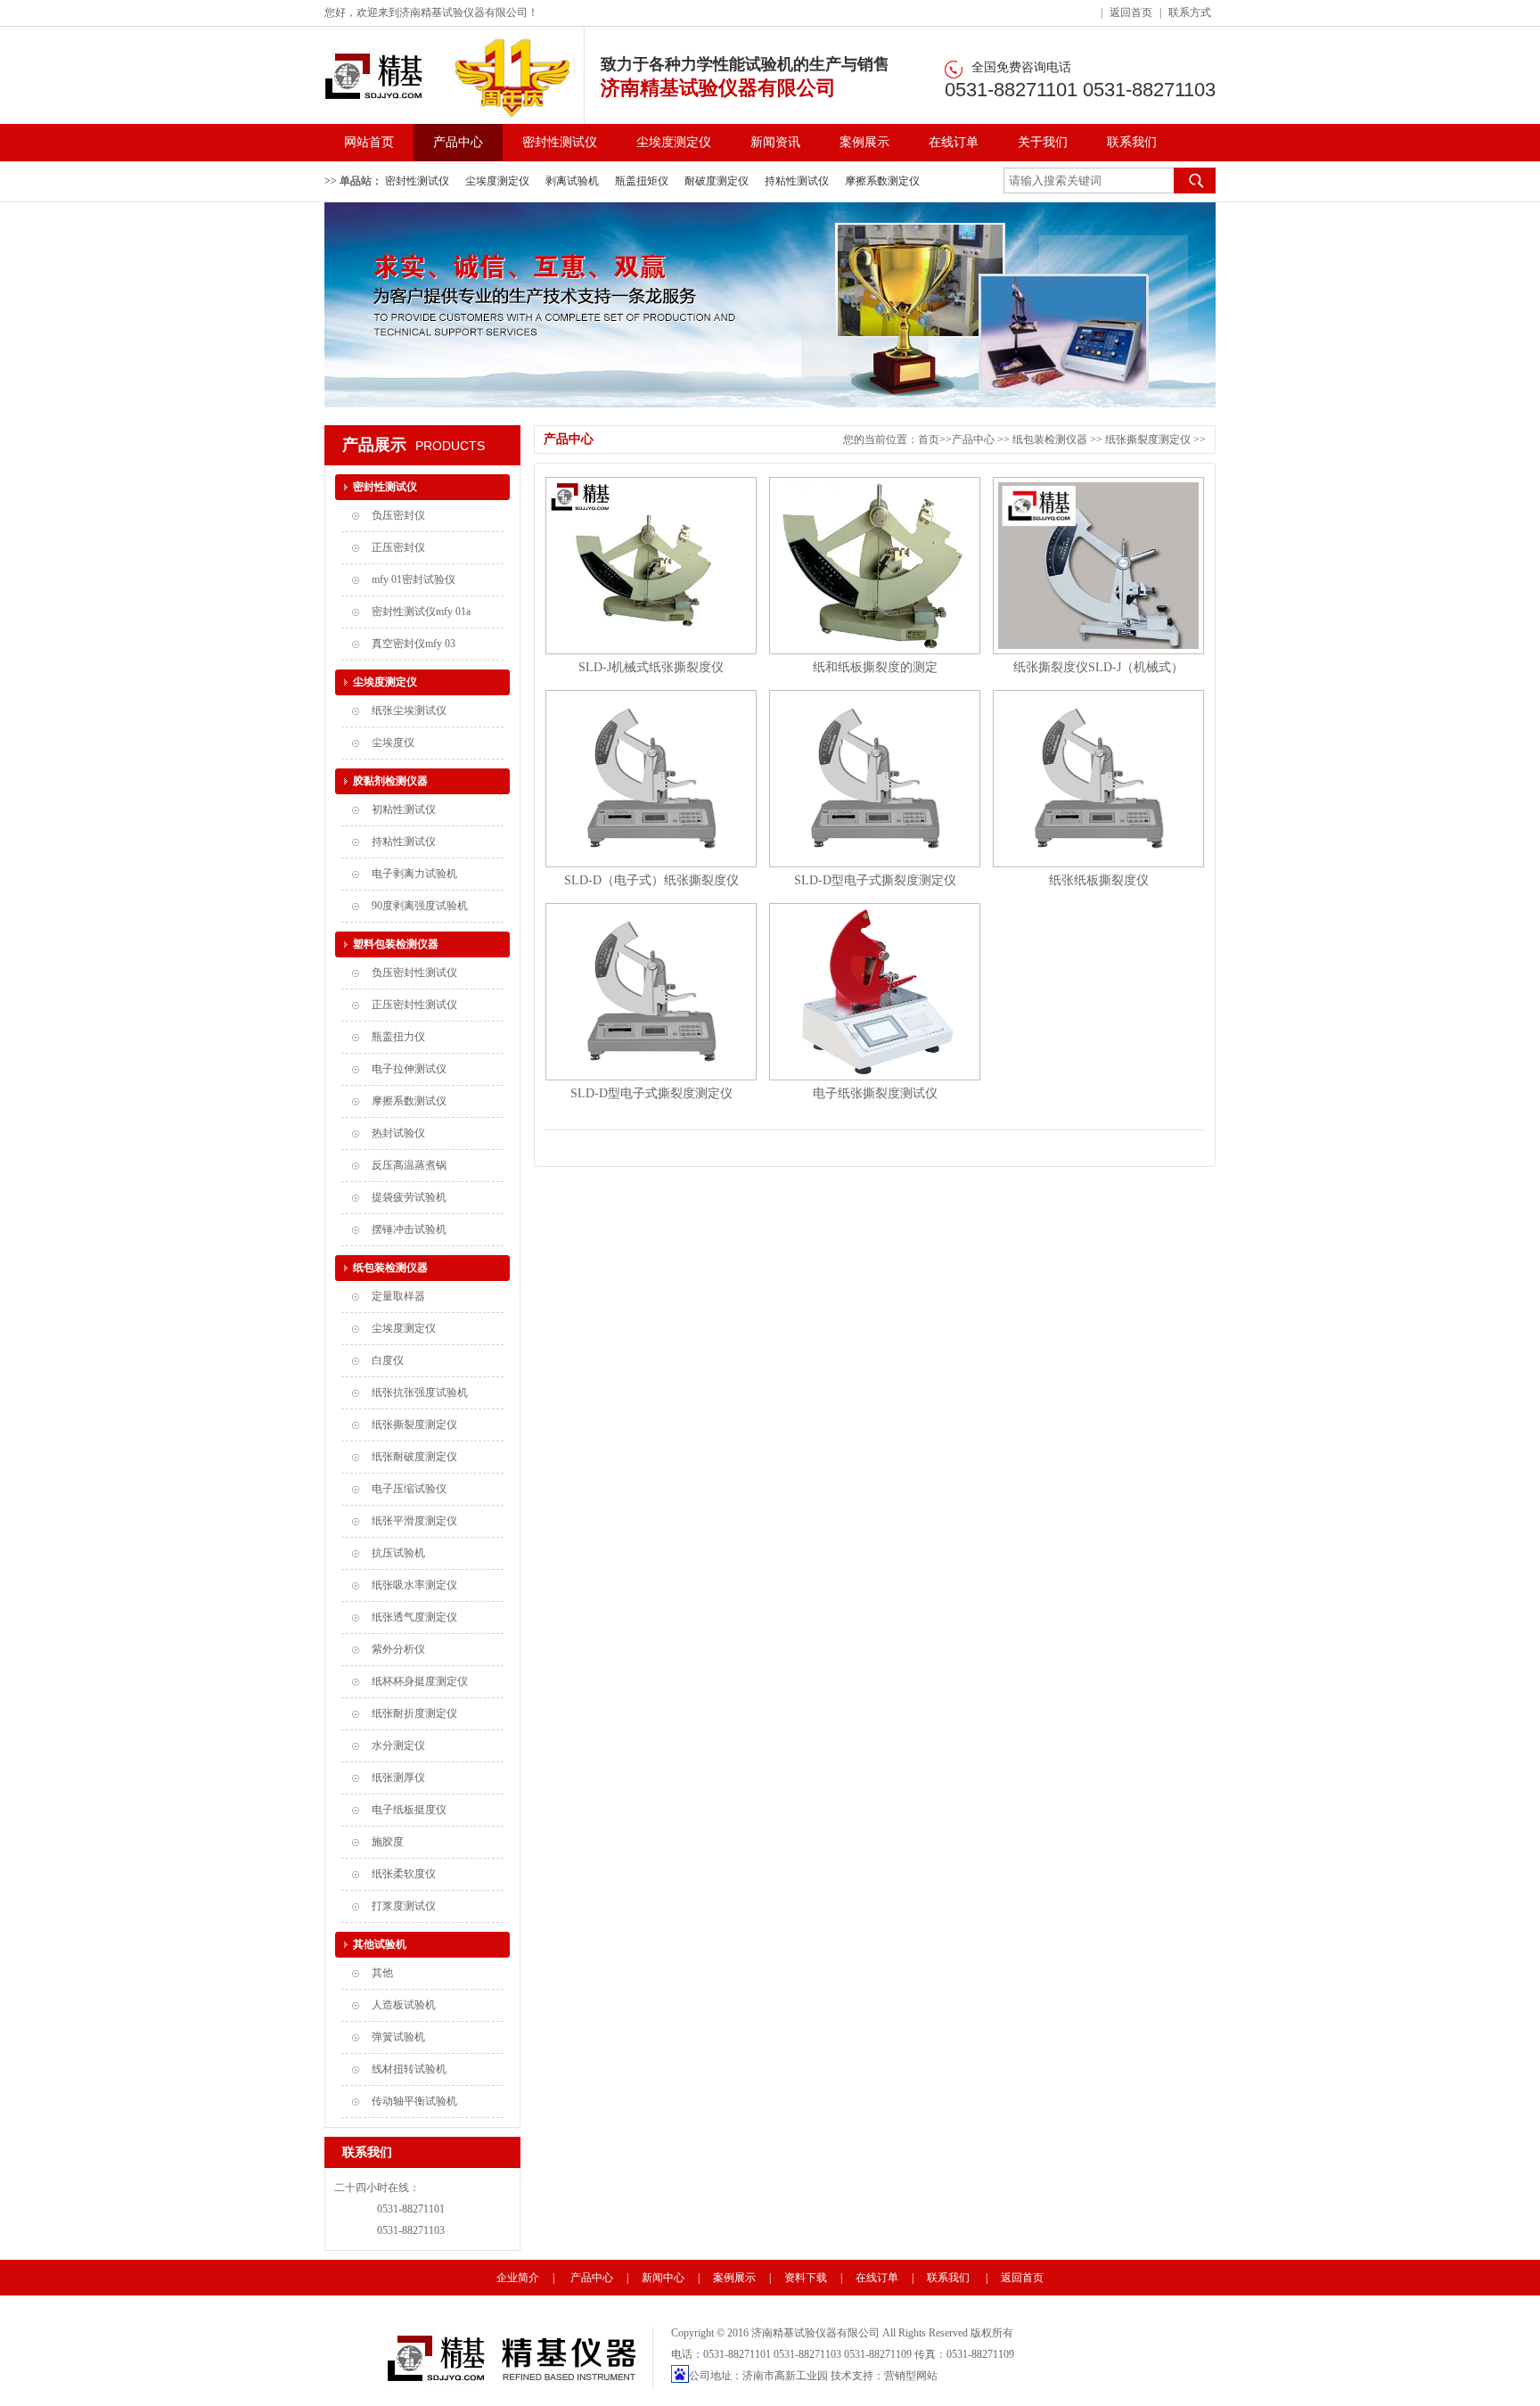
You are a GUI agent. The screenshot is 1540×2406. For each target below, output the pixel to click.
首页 (929, 439)
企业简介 (518, 2278)
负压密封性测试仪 (414, 973)
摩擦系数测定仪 (882, 181)
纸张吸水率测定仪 (414, 1585)
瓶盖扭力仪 (398, 1037)
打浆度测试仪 (404, 1906)
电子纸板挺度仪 (409, 1810)
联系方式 (1190, 12)
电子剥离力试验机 (414, 874)
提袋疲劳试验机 (409, 1197)
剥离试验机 (572, 181)
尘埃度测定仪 (674, 142)
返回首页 (1131, 12)
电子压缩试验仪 (409, 1489)
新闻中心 (663, 2278)
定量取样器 (398, 1296)
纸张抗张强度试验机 (420, 1392)
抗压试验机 (398, 1553)
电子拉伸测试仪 (409, 1069)
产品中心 (458, 142)
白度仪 (388, 1360)
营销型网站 (911, 2376)
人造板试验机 (404, 2005)
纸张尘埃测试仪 (409, 710)
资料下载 (806, 2278)
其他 (382, 1973)
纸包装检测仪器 (390, 1268)
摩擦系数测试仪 (409, 1101)
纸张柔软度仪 (404, 1874)
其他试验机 (380, 1944)
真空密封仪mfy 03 (414, 644)
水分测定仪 (398, 1745)
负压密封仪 (398, 515)
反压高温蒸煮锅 (409, 1165)
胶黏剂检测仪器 (390, 781)
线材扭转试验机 (409, 2069)
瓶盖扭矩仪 (642, 181)
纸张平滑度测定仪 (414, 1521)
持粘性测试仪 (797, 181)
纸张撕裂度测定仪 (414, 1425)
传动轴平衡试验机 (414, 2101)
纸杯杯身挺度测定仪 (420, 1681)
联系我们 (1132, 142)
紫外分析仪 (398, 1649)
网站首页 (369, 142)
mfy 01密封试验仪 (414, 579)
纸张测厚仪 (398, 1778)
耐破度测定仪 (717, 181)
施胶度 (388, 1842)
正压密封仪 (398, 547)
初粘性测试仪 (404, 809)
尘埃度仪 (393, 743)
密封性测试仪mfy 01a (421, 612)
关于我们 (1043, 142)
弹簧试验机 (398, 2037)
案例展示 (864, 142)
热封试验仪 (398, 1133)
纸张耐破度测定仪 (414, 1457)
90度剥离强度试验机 (420, 906)
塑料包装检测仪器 (396, 944)
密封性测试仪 (560, 142)
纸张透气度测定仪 (414, 1617)
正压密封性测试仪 (414, 1005)
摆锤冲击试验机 (409, 1229)
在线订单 (954, 142)
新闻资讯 (775, 142)
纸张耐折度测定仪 (414, 1713)
